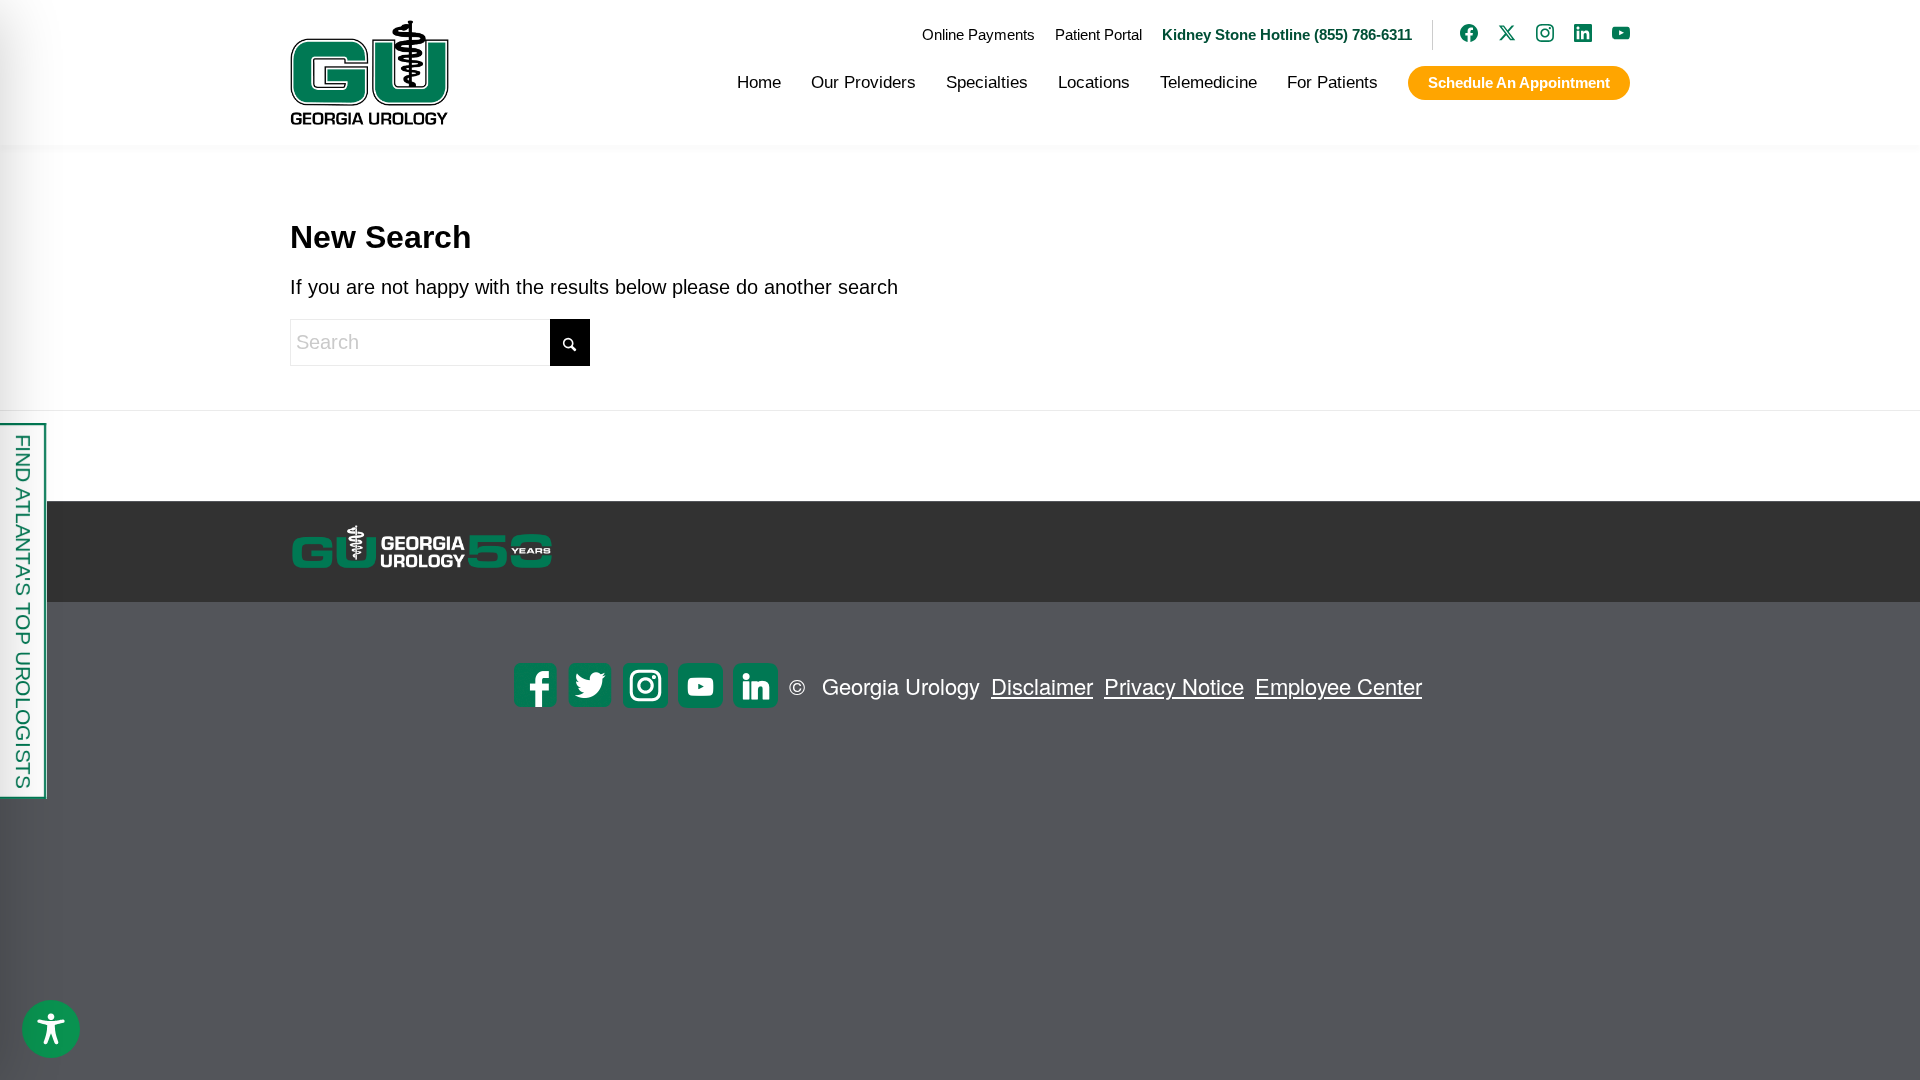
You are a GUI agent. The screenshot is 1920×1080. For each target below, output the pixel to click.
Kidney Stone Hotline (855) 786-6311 (1287, 34)
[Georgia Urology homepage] (369, 72)
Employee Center (1338, 685)
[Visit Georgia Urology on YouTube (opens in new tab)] (1611, 35)
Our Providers (863, 82)
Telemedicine (1208, 82)
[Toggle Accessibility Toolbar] (51, 1029)
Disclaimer (1042, 685)
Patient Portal (1098, 34)
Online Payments (978, 34)
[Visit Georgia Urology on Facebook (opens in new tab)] (1459, 35)
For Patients (1332, 82)
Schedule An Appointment (1519, 82)
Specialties (987, 82)
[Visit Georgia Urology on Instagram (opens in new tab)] (1535, 35)
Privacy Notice (1174, 685)
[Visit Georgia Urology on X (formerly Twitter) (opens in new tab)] (1497, 35)
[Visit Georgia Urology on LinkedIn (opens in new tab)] (1573, 35)
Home (759, 82)
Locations (1094, 82)
